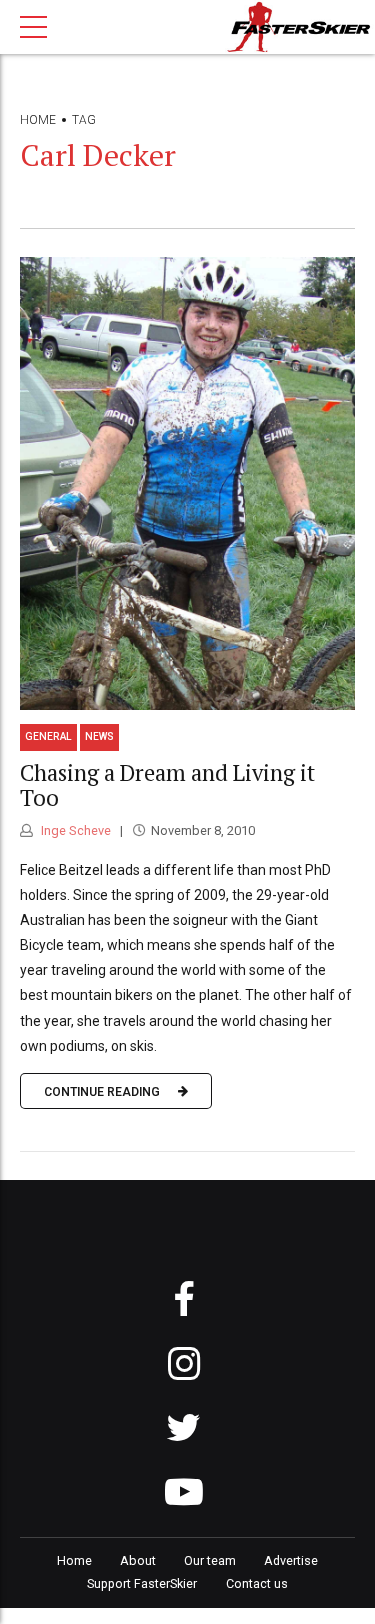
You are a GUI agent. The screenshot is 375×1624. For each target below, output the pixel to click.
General (48, 736)
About (138, 1560)
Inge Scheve (74, 830)
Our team (210, 1560)
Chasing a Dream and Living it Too (167, 785)
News (99, 736)
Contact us (257, 1583)
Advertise (291, 1560)
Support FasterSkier (142, 1583)
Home (38, 120)
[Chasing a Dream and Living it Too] (187, 483)
